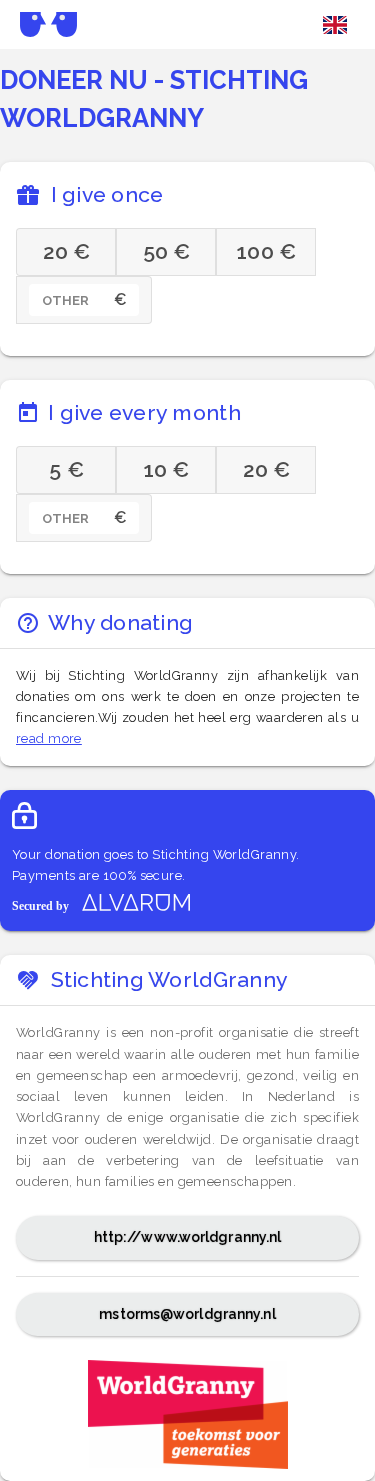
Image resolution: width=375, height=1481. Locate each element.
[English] (335, 25)
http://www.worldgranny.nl (188, 1237)
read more (49, 738)
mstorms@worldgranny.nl (187, 1314)
